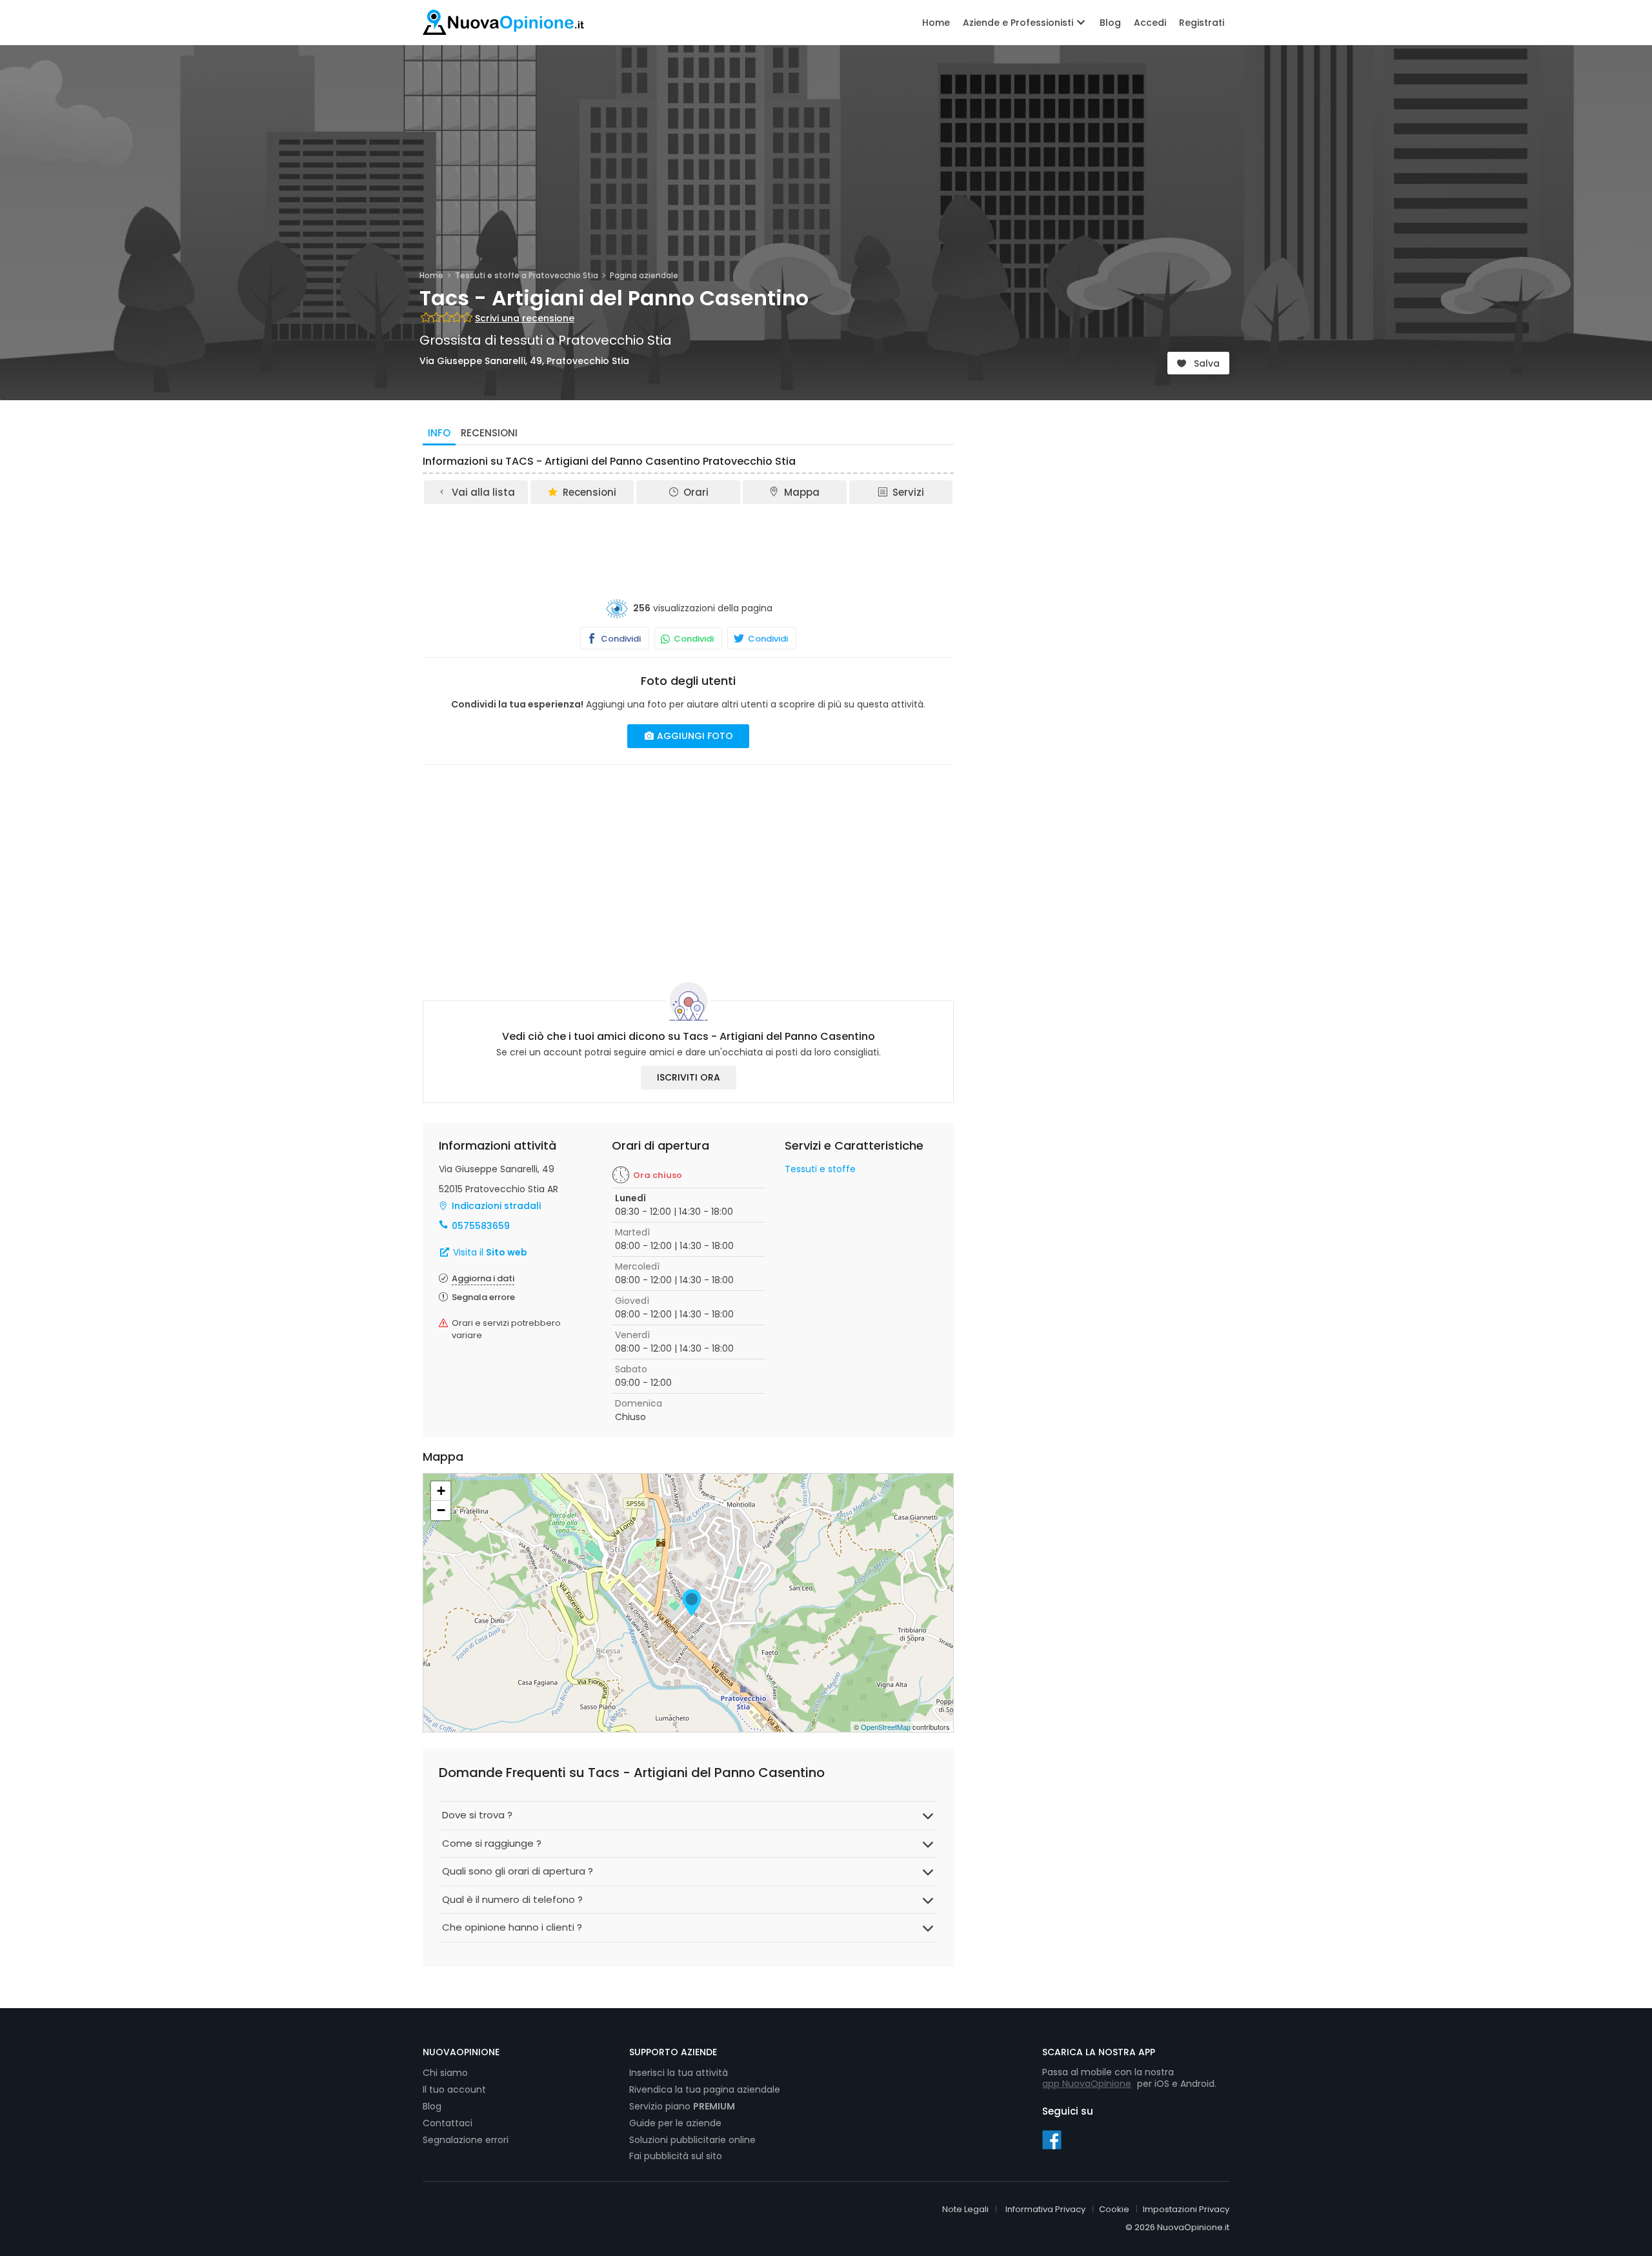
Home (936, 23)
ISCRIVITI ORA (689, 1077)
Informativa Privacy (1045, 2209)
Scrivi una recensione (525, 318)
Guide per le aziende (675, 2123)
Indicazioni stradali (496, 1206)
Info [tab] (439, 433)
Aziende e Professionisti (1019, 23)
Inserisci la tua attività (679, 2073)
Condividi (620, 639)
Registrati (1202, 23)
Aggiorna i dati (483, 1278)
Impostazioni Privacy (1186, 2209)
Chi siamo (445, 2073)
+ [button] (441, 1491)
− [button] (441, 1510)
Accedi (1150, 23)
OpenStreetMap (886, 1727)
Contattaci (448, 2123)
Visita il (489, 1252)
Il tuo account (454, 2089)
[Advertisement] (689, 542)
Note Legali (965, 2209)
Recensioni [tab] (489, 433)
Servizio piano (682, 2106)
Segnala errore (483, 1297)
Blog (1110, 23)
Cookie (1114, 2209)
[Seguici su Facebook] (1052, 2139)
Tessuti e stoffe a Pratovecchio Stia (527, 275)
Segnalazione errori (466, 2140)
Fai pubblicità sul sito (676, 2156)
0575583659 (481, 1226)
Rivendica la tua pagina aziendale (705, 2089)
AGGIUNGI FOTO (694, 736)
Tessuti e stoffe (820, 1169)
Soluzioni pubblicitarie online (692, 2140)
